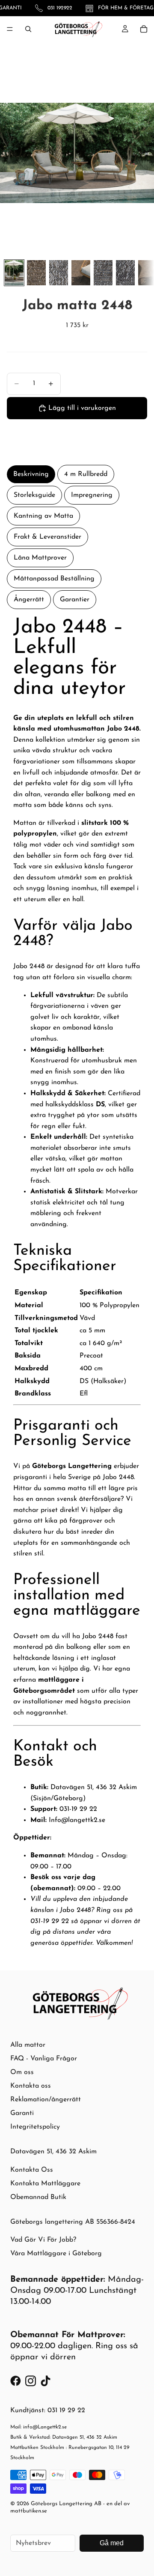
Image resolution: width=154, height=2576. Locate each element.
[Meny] (10, 29)
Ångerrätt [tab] (29, 600)
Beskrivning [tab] (31, 474)
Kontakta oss (31, 2086)
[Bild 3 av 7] (59, 273)
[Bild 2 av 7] (36, 273)
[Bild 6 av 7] (125, 273)
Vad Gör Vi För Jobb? (43, 2240)
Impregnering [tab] (92, 495)
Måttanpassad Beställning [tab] (54, 579)
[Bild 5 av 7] (103, 273)
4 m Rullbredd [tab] (86, 474)
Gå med (112, 2543)
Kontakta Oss (32, 2170)
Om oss (22, 2072)
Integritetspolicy (35, 2127)
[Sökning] (28, 29)
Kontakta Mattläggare (45, 2184)
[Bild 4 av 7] (81, 273)
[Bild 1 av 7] (14, 273)
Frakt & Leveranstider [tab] (47, 537)
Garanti (22, 2113)
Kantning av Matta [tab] (43, 516)
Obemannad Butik (38, 2197)
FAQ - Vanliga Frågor (44, 2059)
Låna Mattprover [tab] (40, 558)
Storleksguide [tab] (34, 495)
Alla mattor (28, 2045)
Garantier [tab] (75, 600)
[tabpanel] (77, 1283)
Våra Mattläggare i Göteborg (56, 2254)
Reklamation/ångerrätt (46, 2100)
